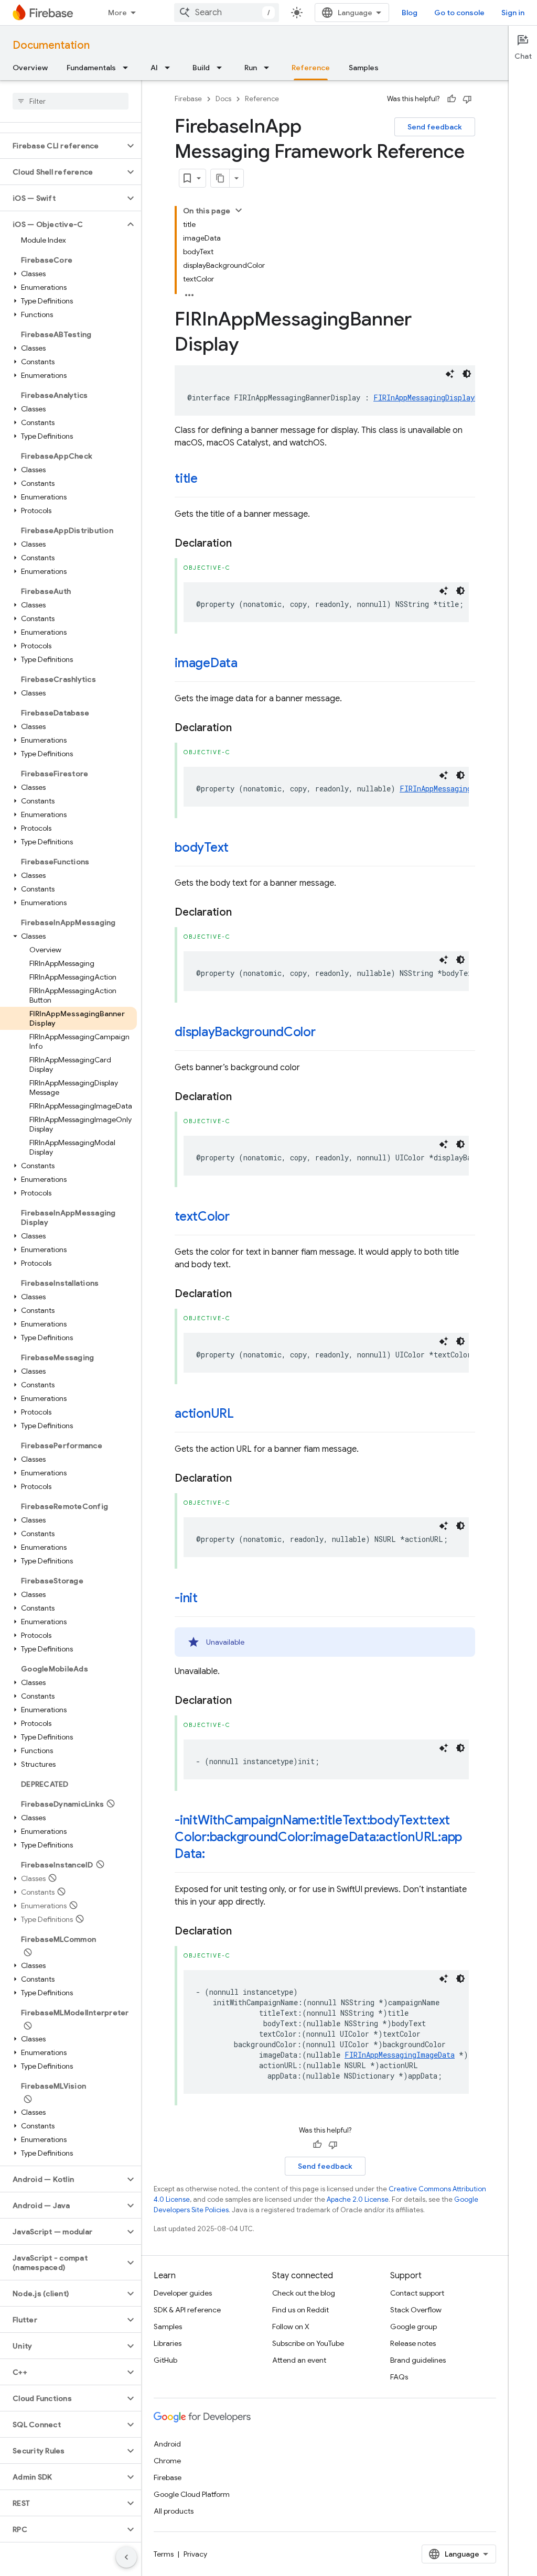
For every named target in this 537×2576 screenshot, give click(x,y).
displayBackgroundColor (245, 1032)
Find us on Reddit (300, 2310)
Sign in (513, 13)
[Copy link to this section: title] (208, 480)
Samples (364, 68)
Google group (414, 2327)
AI (154, 68)
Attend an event (299, 2360)
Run (251, 68)
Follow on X (291, 2327)
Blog (410, 13)
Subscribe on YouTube (308, 2343)
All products (174, 2511)
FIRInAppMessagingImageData (455, 789)
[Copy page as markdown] (220, 178)
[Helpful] (452, 99)
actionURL (204, 1414)
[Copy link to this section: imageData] (248, 664)
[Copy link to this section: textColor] (240, 1218)
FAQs (399, 2377)
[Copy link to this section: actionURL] (244, 1415)
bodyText (202, 847)
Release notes (413, 2343)
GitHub (165, 2360)
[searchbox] (71, 101)
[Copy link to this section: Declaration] (242, 544)
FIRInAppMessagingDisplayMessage (439, 398)
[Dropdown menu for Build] (222, 68)
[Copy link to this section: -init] (208, 1599)
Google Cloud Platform (192, 2494)
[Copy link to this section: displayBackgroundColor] (326, 1033)
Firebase (188, 99)
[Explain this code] (450, 374)
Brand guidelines (418, 2360)
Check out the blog (304, 2293)
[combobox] (227, 13)
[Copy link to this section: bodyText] (239, 849)
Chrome (167, 2461)
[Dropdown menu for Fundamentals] (128, 68)
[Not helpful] (467, 99)
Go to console (459, 13)
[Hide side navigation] (126, 2557)
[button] (62, 146)
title (186, 479)
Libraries (168, 2343)
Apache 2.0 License (358, 2199)
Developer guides (183, 2293)
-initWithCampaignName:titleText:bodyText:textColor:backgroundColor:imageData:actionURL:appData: (318, 1837)
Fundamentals (91, 68)
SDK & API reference (187, 2310)
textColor (202, 1216)
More (117, 13)
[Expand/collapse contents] (239, 210)
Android (167, 2444)
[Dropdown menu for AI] (170, 68)
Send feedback (435, 127)
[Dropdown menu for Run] (270, 68)
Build (201, 68)
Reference (311, 68)
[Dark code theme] (467, 374)
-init (186, 1598)
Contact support (417, 2293)
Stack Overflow (416, 2310)
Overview (30, 68)
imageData (206, 663)
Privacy (195, 2554)
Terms (164, 2554)
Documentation (51, 45)
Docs (223, 99)
